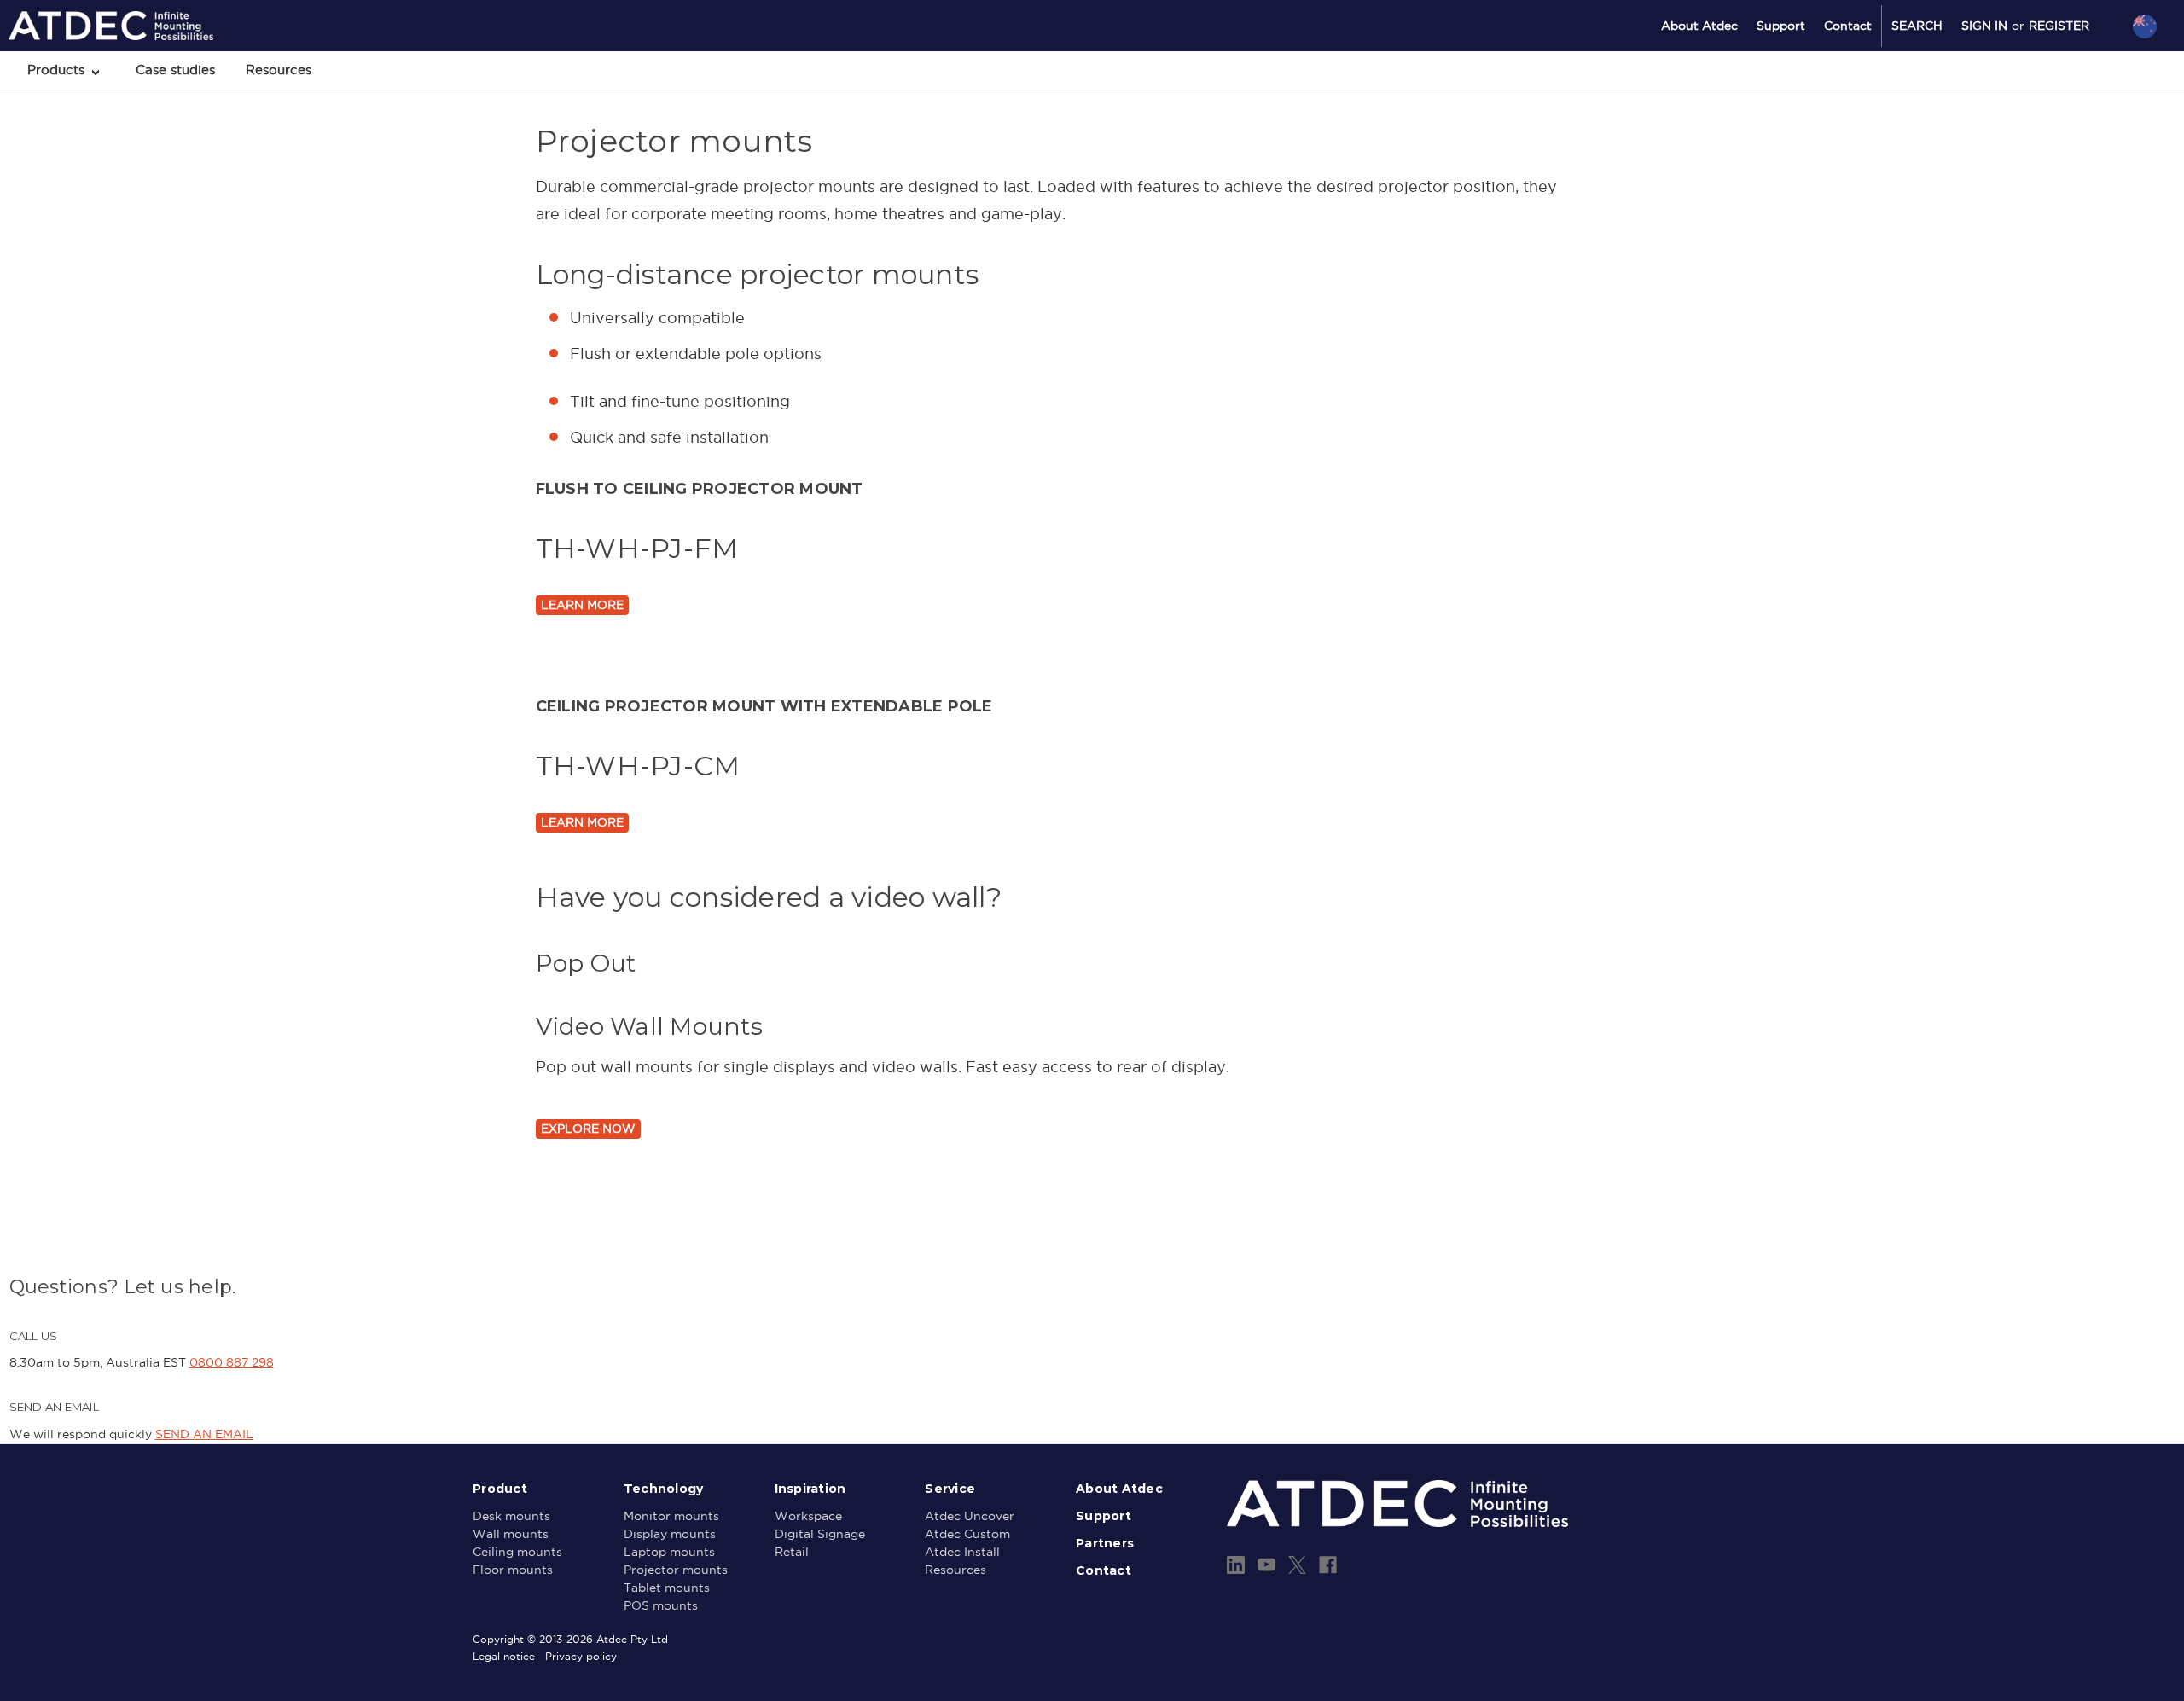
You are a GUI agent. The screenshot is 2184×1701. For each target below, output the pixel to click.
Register (2059, 26)
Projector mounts (676, 1570)
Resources (279, 70)
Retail (792, 1552)
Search (1917, 26)
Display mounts (670, 1534)
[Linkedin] (1236, 1565)
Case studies (175, 70)
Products (58, 70)
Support (1781, 26)
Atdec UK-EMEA (2063, 117)
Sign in (1984, 26)
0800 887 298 (232, 1362)
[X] (1297, 1565)
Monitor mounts (671, 1516)
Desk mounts (511, 1516)
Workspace (808, 1516)
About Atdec (1699, 26)
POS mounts (661, 1605)
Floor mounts (513, 1570)
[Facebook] (1328, 1565)
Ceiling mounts (517, 1552)
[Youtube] (1266, 1565)
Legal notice (504, 1656)
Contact (1848, 26)
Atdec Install (962, 1552)
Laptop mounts (669, 1552)
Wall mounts (511, 1534)
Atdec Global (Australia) (2081, 72)
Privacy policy (581, 1656)
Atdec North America (2074, 95)
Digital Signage (820, 1534)
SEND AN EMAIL (204, 1434)
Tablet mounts (667, 1588)
